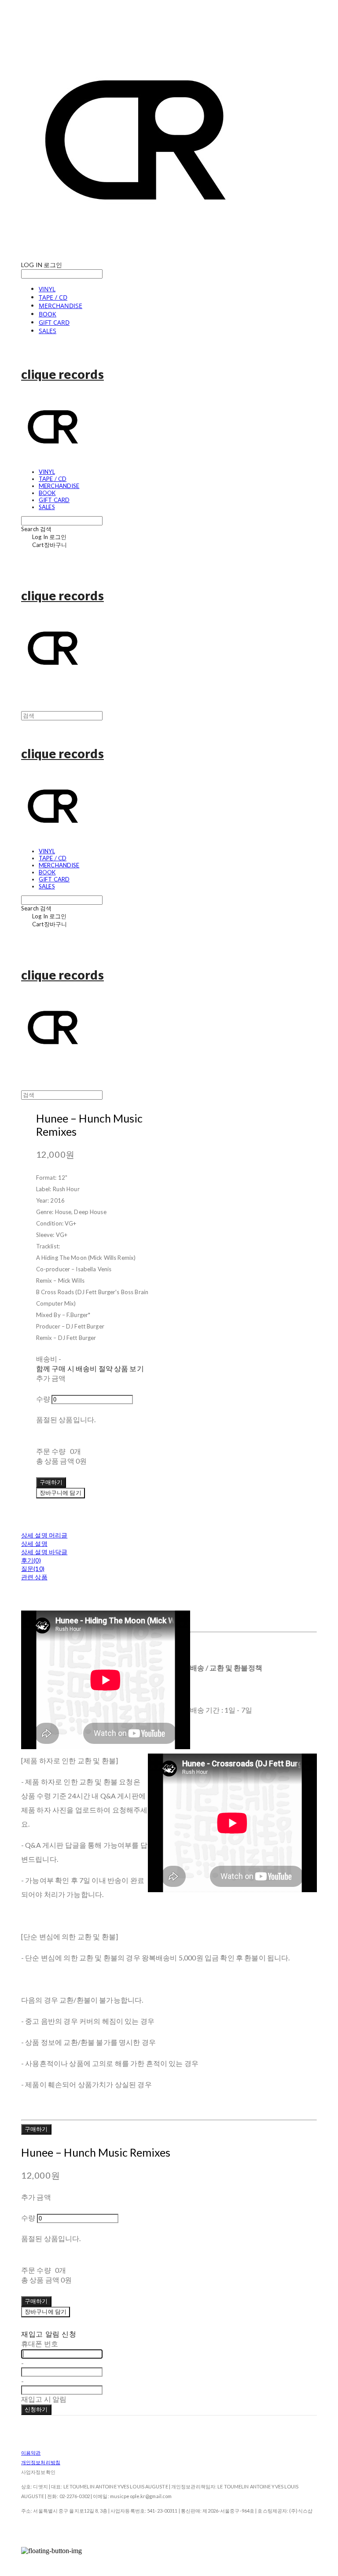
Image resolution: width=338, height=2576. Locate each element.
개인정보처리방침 (41, 2462)
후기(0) (31, 1560)
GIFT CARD (54, 322)
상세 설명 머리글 (44, 1535)
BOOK (48, 314)
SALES (48, 331)
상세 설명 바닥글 (44, 1552)
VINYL (47, 289)
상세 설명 (34, 1543)
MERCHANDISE (61, 306)
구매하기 (36, 2129)
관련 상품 (34, 1577)
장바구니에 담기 (46, 2312)
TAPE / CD (53, 297)
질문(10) (33, 1569)
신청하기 (36, 2409)
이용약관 (31, 2453)
